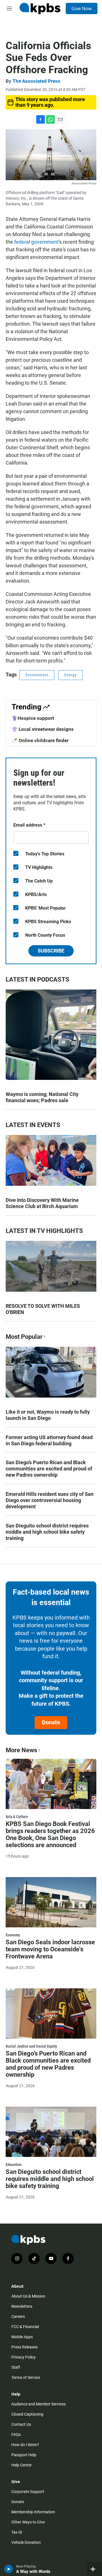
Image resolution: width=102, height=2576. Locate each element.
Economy (13, 1935)
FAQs (16, 2435)
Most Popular (24, 1337)
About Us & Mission (28, 2296)
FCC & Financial (25, 2327)
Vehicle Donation (26, 2542)
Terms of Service (26, 2377)
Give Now (82, 8)
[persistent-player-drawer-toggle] (94, 2569)
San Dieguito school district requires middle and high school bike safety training (47, 1532)
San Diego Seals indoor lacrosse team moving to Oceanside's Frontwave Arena (50, 1949)
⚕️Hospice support (33, 718)
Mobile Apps (22, 2337)
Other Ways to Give (28, 2522)
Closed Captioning (27, 2414)
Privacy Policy (24, 2357)
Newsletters (22, 2306)
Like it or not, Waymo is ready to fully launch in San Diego (48, 1415)
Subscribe (51, 951)
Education (14, 2165)
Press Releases (25, 2347)
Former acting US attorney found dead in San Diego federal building (49, 1440)
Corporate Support (28, 2492)
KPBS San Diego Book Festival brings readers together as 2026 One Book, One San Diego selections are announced (50, 1834)
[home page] (40, 8)
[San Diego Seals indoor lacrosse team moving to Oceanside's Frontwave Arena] (51, 1902)
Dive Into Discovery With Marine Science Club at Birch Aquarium (42, 1203)
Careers (18, 2316)
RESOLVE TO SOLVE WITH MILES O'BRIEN (43, 1309)
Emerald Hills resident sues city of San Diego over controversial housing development (50, 1500)
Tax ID (17, 2532)
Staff (16, 2367)
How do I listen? (25, 2445)
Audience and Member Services (39, 2404)
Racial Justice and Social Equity (31, 2046)
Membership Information (33, 2512)
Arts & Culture (17, 1817)
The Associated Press (36, 81)
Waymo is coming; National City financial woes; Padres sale (42, 1097)
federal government (36, 242)
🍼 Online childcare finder (40, 740)
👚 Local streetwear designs (43, 729)
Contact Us (21, 2424)
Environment (37, 675)
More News (21, 1750)
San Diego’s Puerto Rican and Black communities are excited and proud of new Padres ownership (49, 1469)
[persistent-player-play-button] (9, 2569)
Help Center (22, 2465)
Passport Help (24, 2455)
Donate (51, 1722)
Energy (71, 675)
